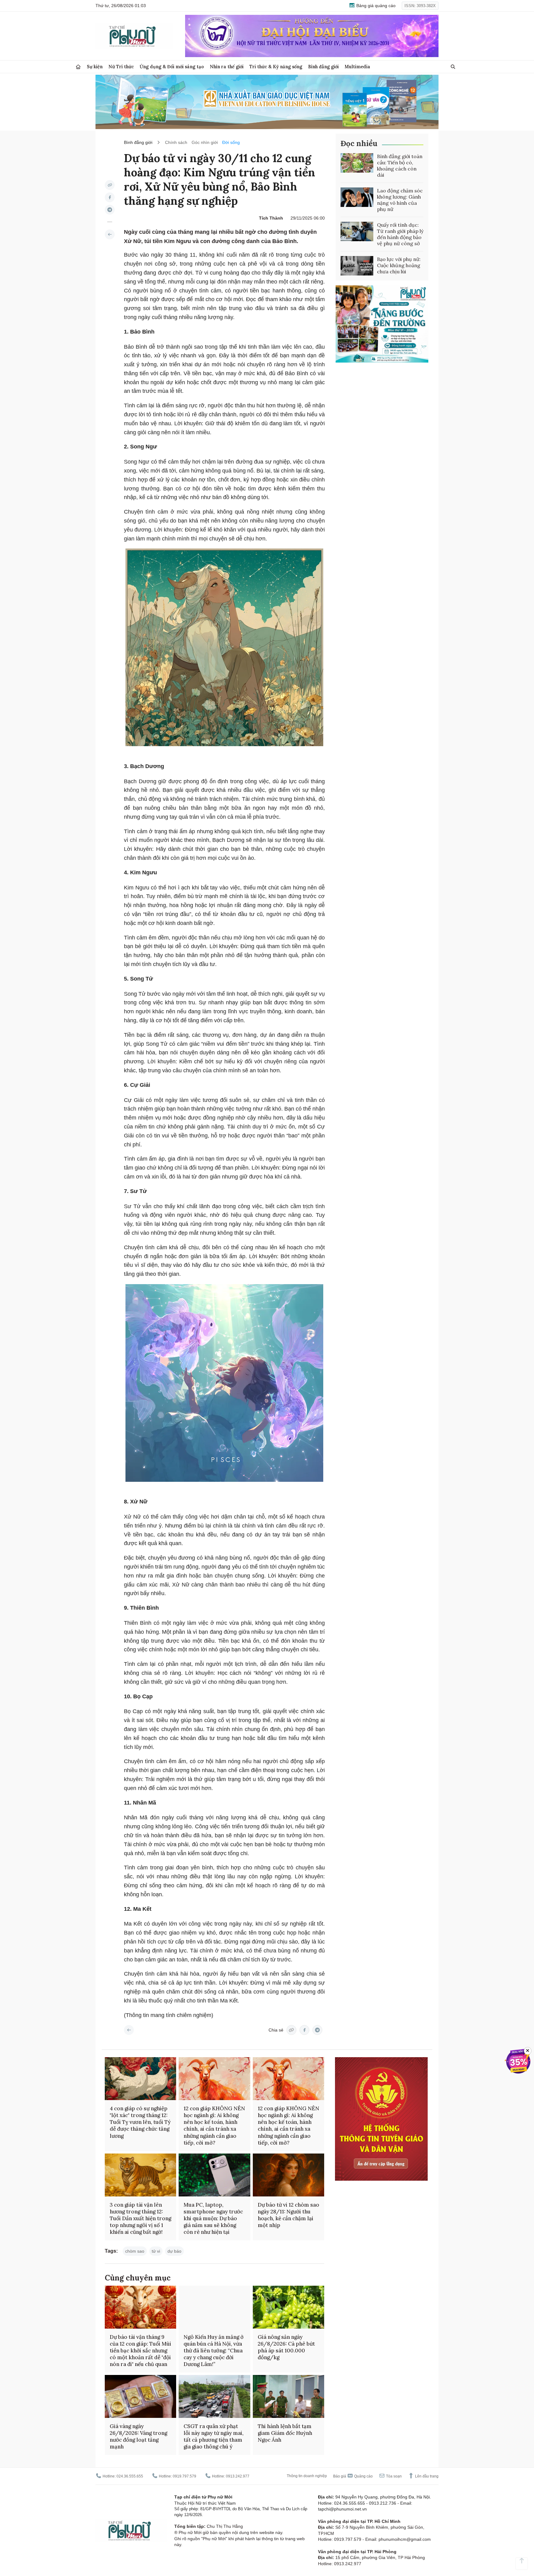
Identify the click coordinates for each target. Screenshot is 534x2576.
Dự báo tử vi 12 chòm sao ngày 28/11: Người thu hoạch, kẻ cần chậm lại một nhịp (288, 2215)
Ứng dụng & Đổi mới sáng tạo (172, 67)
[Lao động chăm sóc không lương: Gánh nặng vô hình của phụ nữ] (357, 197)
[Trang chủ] (78, 67)
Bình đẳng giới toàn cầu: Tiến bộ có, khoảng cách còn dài (400, 166)
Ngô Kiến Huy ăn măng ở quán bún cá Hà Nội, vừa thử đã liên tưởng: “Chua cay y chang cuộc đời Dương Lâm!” (214, 2351)
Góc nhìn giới (205, 142)
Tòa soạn (393, 2476)
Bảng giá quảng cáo (375, 6)
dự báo (174, 2251)
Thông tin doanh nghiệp (307, 2476)
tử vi (156, 2251)
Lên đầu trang (426, 2476)
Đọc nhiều (359, 143)
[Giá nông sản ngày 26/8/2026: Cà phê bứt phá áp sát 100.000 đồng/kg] (288, 2307)
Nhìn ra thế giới (227, 67)
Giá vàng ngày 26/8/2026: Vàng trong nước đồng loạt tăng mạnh (138, 2436)
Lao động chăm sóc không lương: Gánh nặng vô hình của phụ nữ (400, 200)
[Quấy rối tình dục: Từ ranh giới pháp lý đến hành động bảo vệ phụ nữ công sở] (357, 232)
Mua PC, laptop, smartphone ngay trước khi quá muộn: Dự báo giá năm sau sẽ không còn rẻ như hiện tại (213, 2218)
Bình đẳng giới (323, 67)
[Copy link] (110, 185)
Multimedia (357, 67)
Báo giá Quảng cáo (353, 2476)
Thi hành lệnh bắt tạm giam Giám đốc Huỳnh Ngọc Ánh (285, 2433)
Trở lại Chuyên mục (129, 2030)
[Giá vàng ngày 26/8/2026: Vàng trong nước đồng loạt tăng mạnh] (140, 2396)
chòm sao (135, 2251)
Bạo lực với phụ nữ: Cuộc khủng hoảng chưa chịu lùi (399, 265)
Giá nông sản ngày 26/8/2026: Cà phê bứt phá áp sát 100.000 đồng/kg (286, 2347)
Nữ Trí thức (121, 67)
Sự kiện (95, 67)
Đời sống (231, 142)
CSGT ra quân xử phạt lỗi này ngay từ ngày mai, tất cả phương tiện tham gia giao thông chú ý (214, 2436)
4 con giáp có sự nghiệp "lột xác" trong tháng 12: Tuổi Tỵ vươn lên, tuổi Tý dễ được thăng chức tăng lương (140, 2122)
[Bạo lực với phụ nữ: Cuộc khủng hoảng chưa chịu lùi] (357, 266)
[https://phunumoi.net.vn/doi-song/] (110, 234)
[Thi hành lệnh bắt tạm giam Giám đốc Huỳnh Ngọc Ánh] (288, 2396)
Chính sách (176, 142)
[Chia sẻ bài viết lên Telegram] (110, 210)
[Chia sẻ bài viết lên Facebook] (110, 197)
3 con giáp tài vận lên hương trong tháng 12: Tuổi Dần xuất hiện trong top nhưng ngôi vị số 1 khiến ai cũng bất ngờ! (140, 2218)
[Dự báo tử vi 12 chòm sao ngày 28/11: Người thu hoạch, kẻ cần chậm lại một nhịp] (288, 2175)
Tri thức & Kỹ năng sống (276, 67)
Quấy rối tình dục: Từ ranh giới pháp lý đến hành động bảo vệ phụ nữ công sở (400, 234)
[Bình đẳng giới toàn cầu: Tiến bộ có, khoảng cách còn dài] (357, 163)
